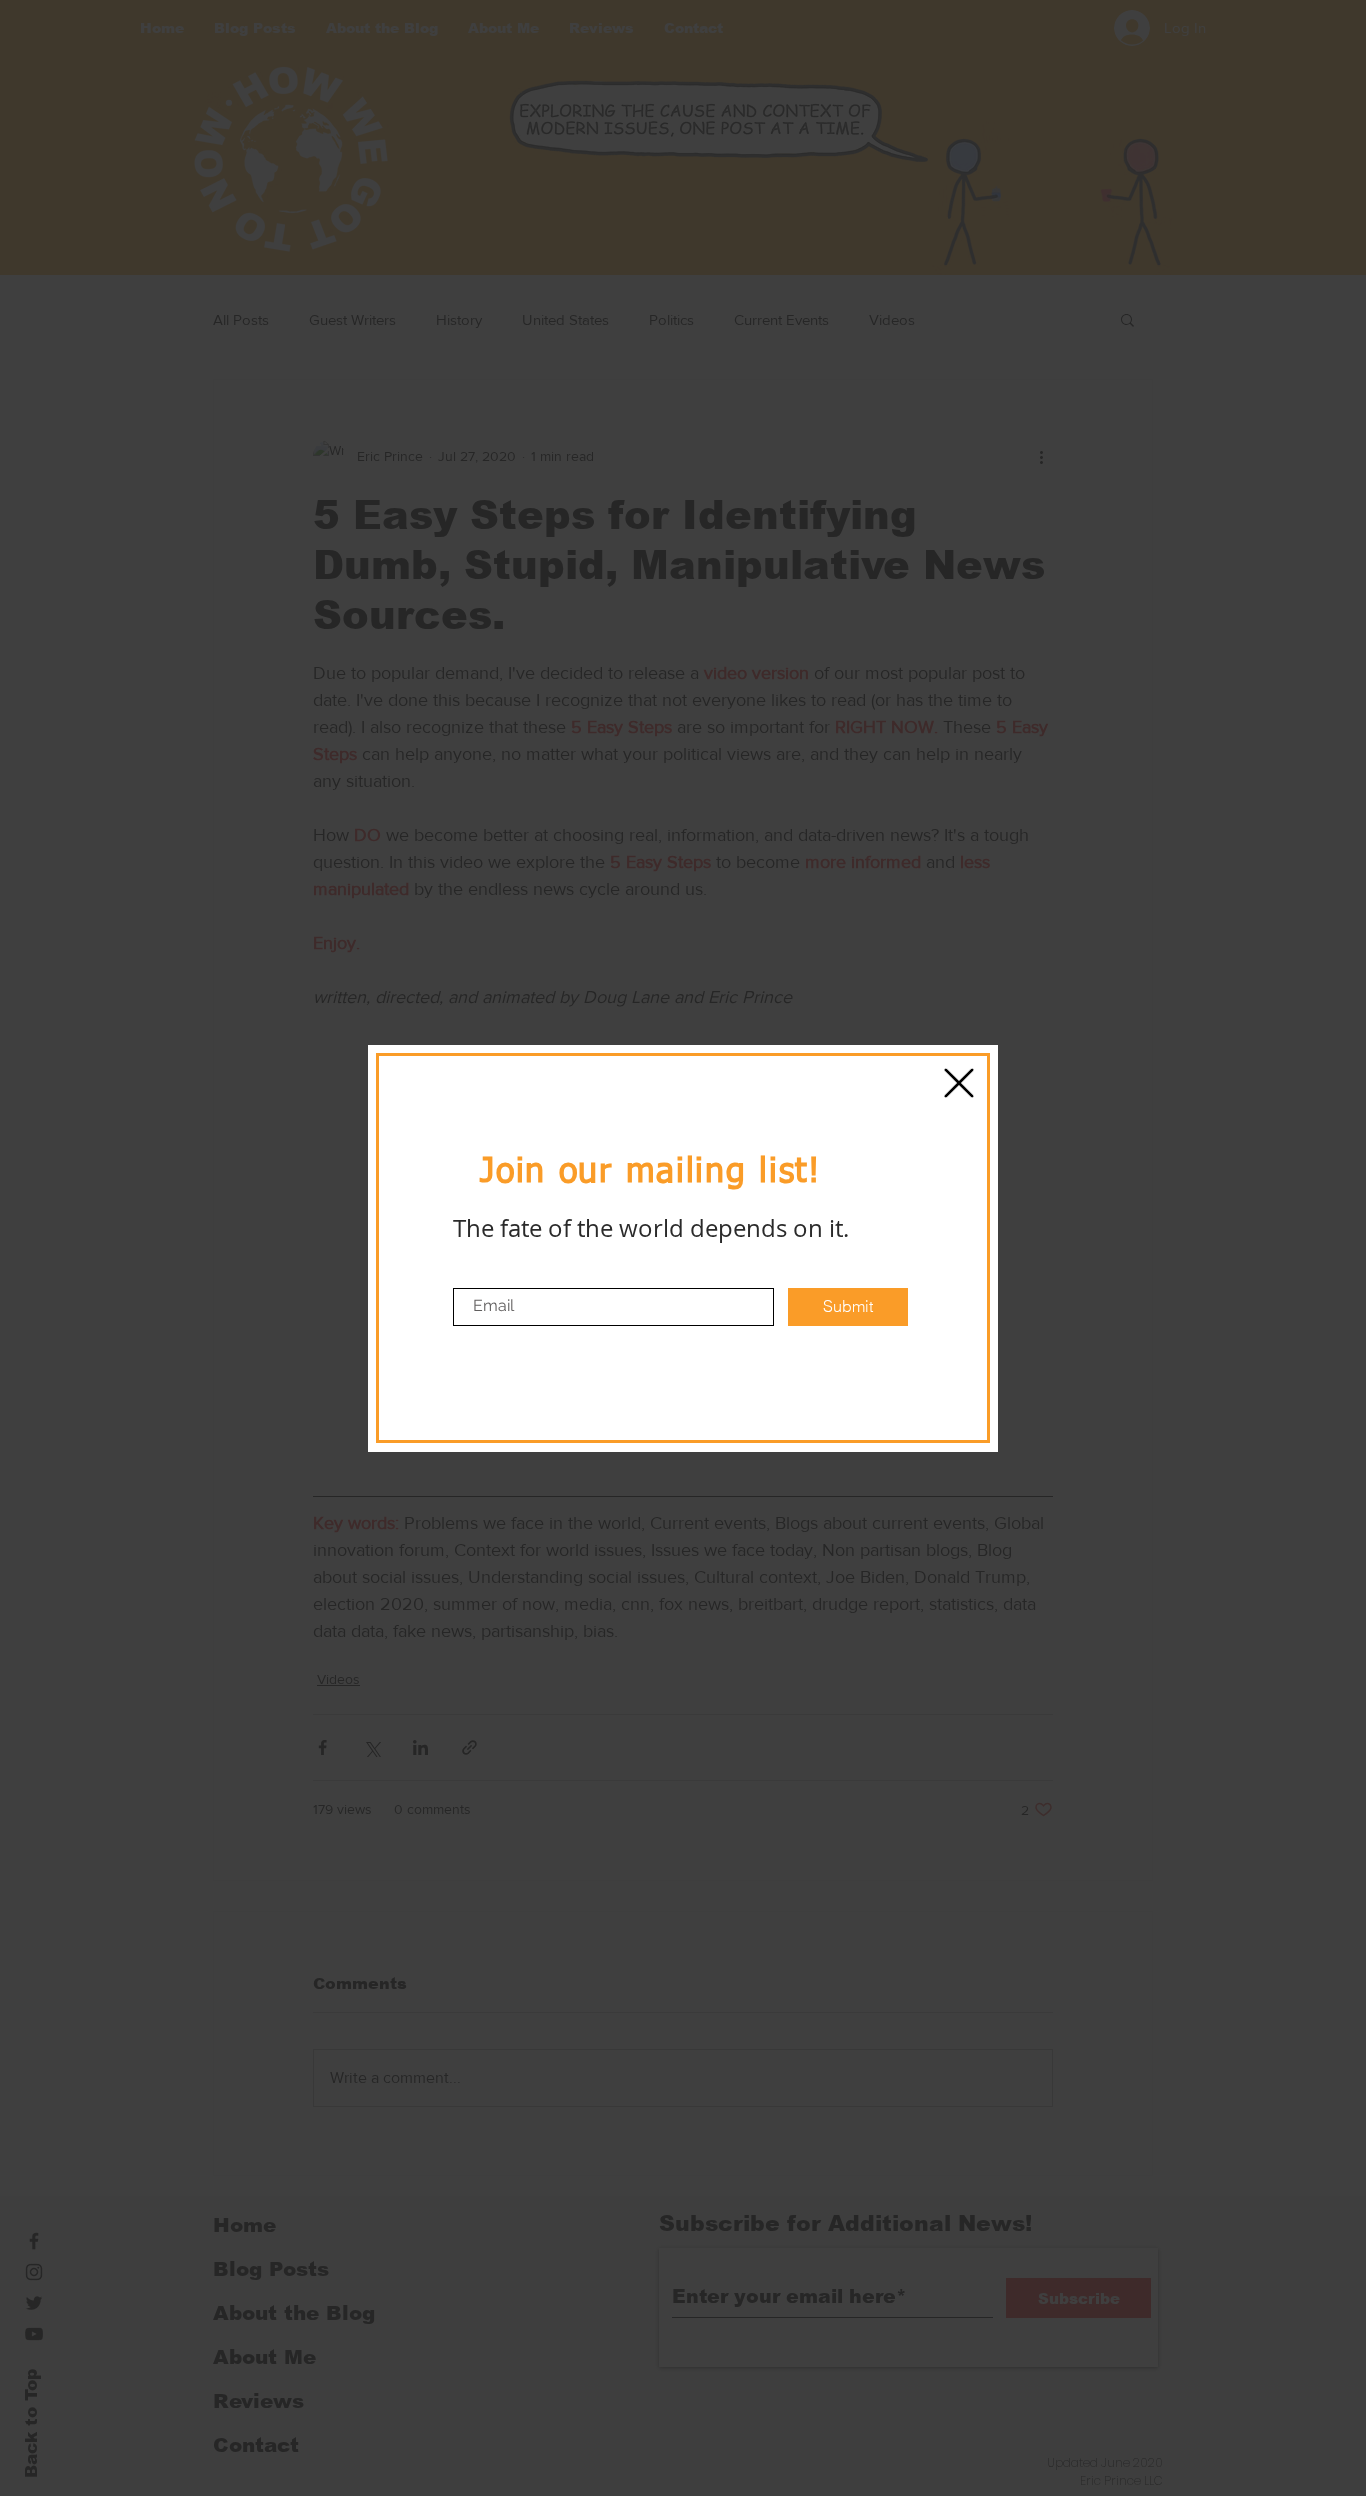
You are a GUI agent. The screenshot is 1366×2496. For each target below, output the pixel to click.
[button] (959, 1083)
